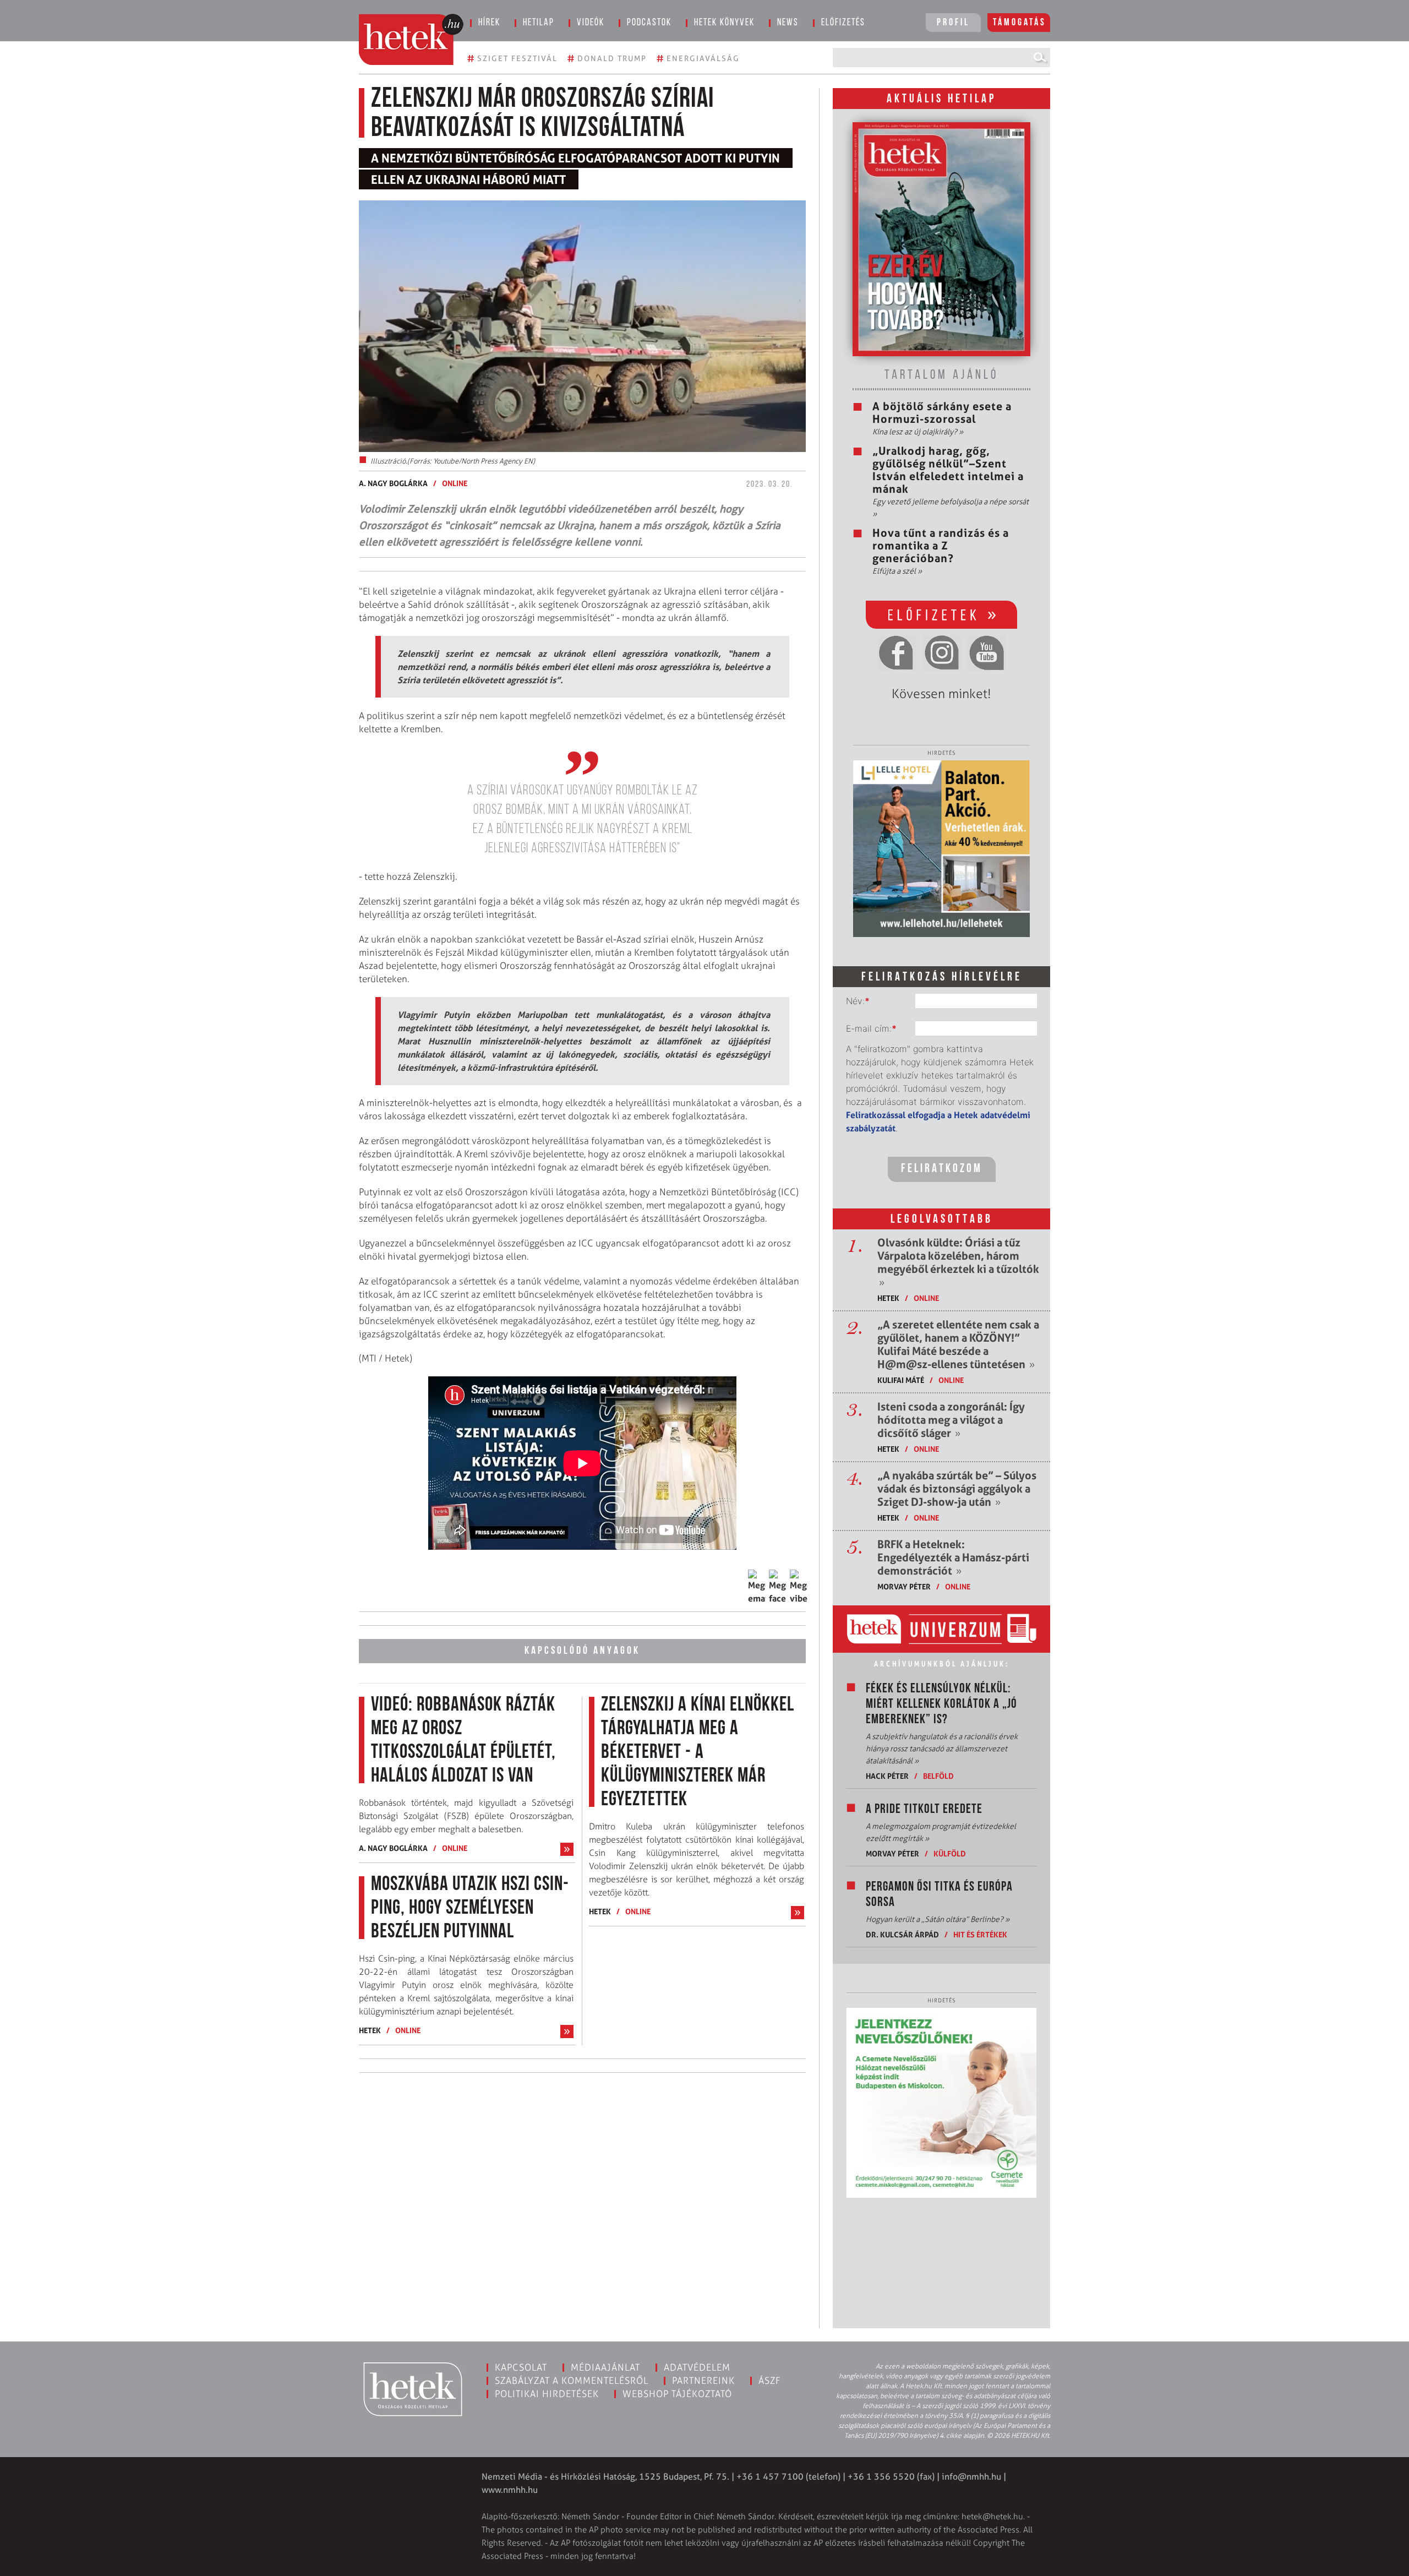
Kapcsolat (521, 2367)
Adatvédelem (697, 2367)
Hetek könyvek (724, 23)
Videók (591, 23)
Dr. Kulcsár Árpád (902, 1934)
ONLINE (455, 483)
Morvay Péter (904, 1586)
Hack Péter (887, 1776)
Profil (953, 23)
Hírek (489, 23)
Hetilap (539, 23)
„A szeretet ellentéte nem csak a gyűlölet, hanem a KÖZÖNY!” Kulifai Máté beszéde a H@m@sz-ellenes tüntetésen (958, 1344)
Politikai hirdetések (547, 2394)
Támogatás (1020, 23)
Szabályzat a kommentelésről (572, 2381)
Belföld (938, 1776)
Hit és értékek (980, 1934)
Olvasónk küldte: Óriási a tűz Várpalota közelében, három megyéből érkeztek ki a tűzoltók (958, 1262)
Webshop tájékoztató (677, 2394)
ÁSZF (770, 2381)
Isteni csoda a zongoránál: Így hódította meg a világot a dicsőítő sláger (951, 1420)
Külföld (950, 1853)
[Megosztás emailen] (757, 1587)
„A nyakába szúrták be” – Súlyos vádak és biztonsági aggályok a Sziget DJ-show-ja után (957, 1489)
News (788, 23)
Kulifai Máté (901, 1380)
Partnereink (703, 2381)
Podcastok (649, 23)
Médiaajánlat (605, 2367)
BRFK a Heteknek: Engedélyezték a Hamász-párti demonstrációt (953, 1557)
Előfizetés (843, 23)
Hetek (370, 2030)
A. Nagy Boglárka (393, 483)
